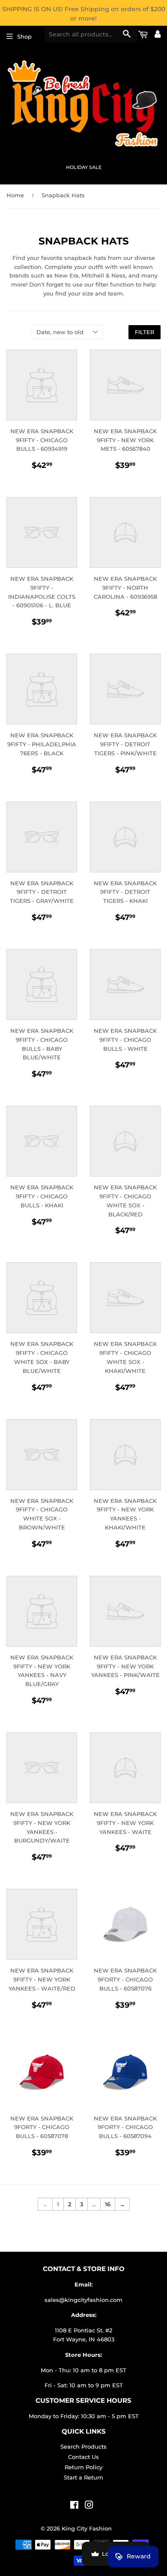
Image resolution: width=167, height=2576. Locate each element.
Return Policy (83, 2467)
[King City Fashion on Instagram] (89, 2506)
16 (108, 2204)
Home (15, 195)
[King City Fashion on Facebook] (74, 2506)
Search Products (83, 2446)
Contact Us (83, 2457)
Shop (24, 36)
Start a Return (83, 2477)
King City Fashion (87, 2528)
